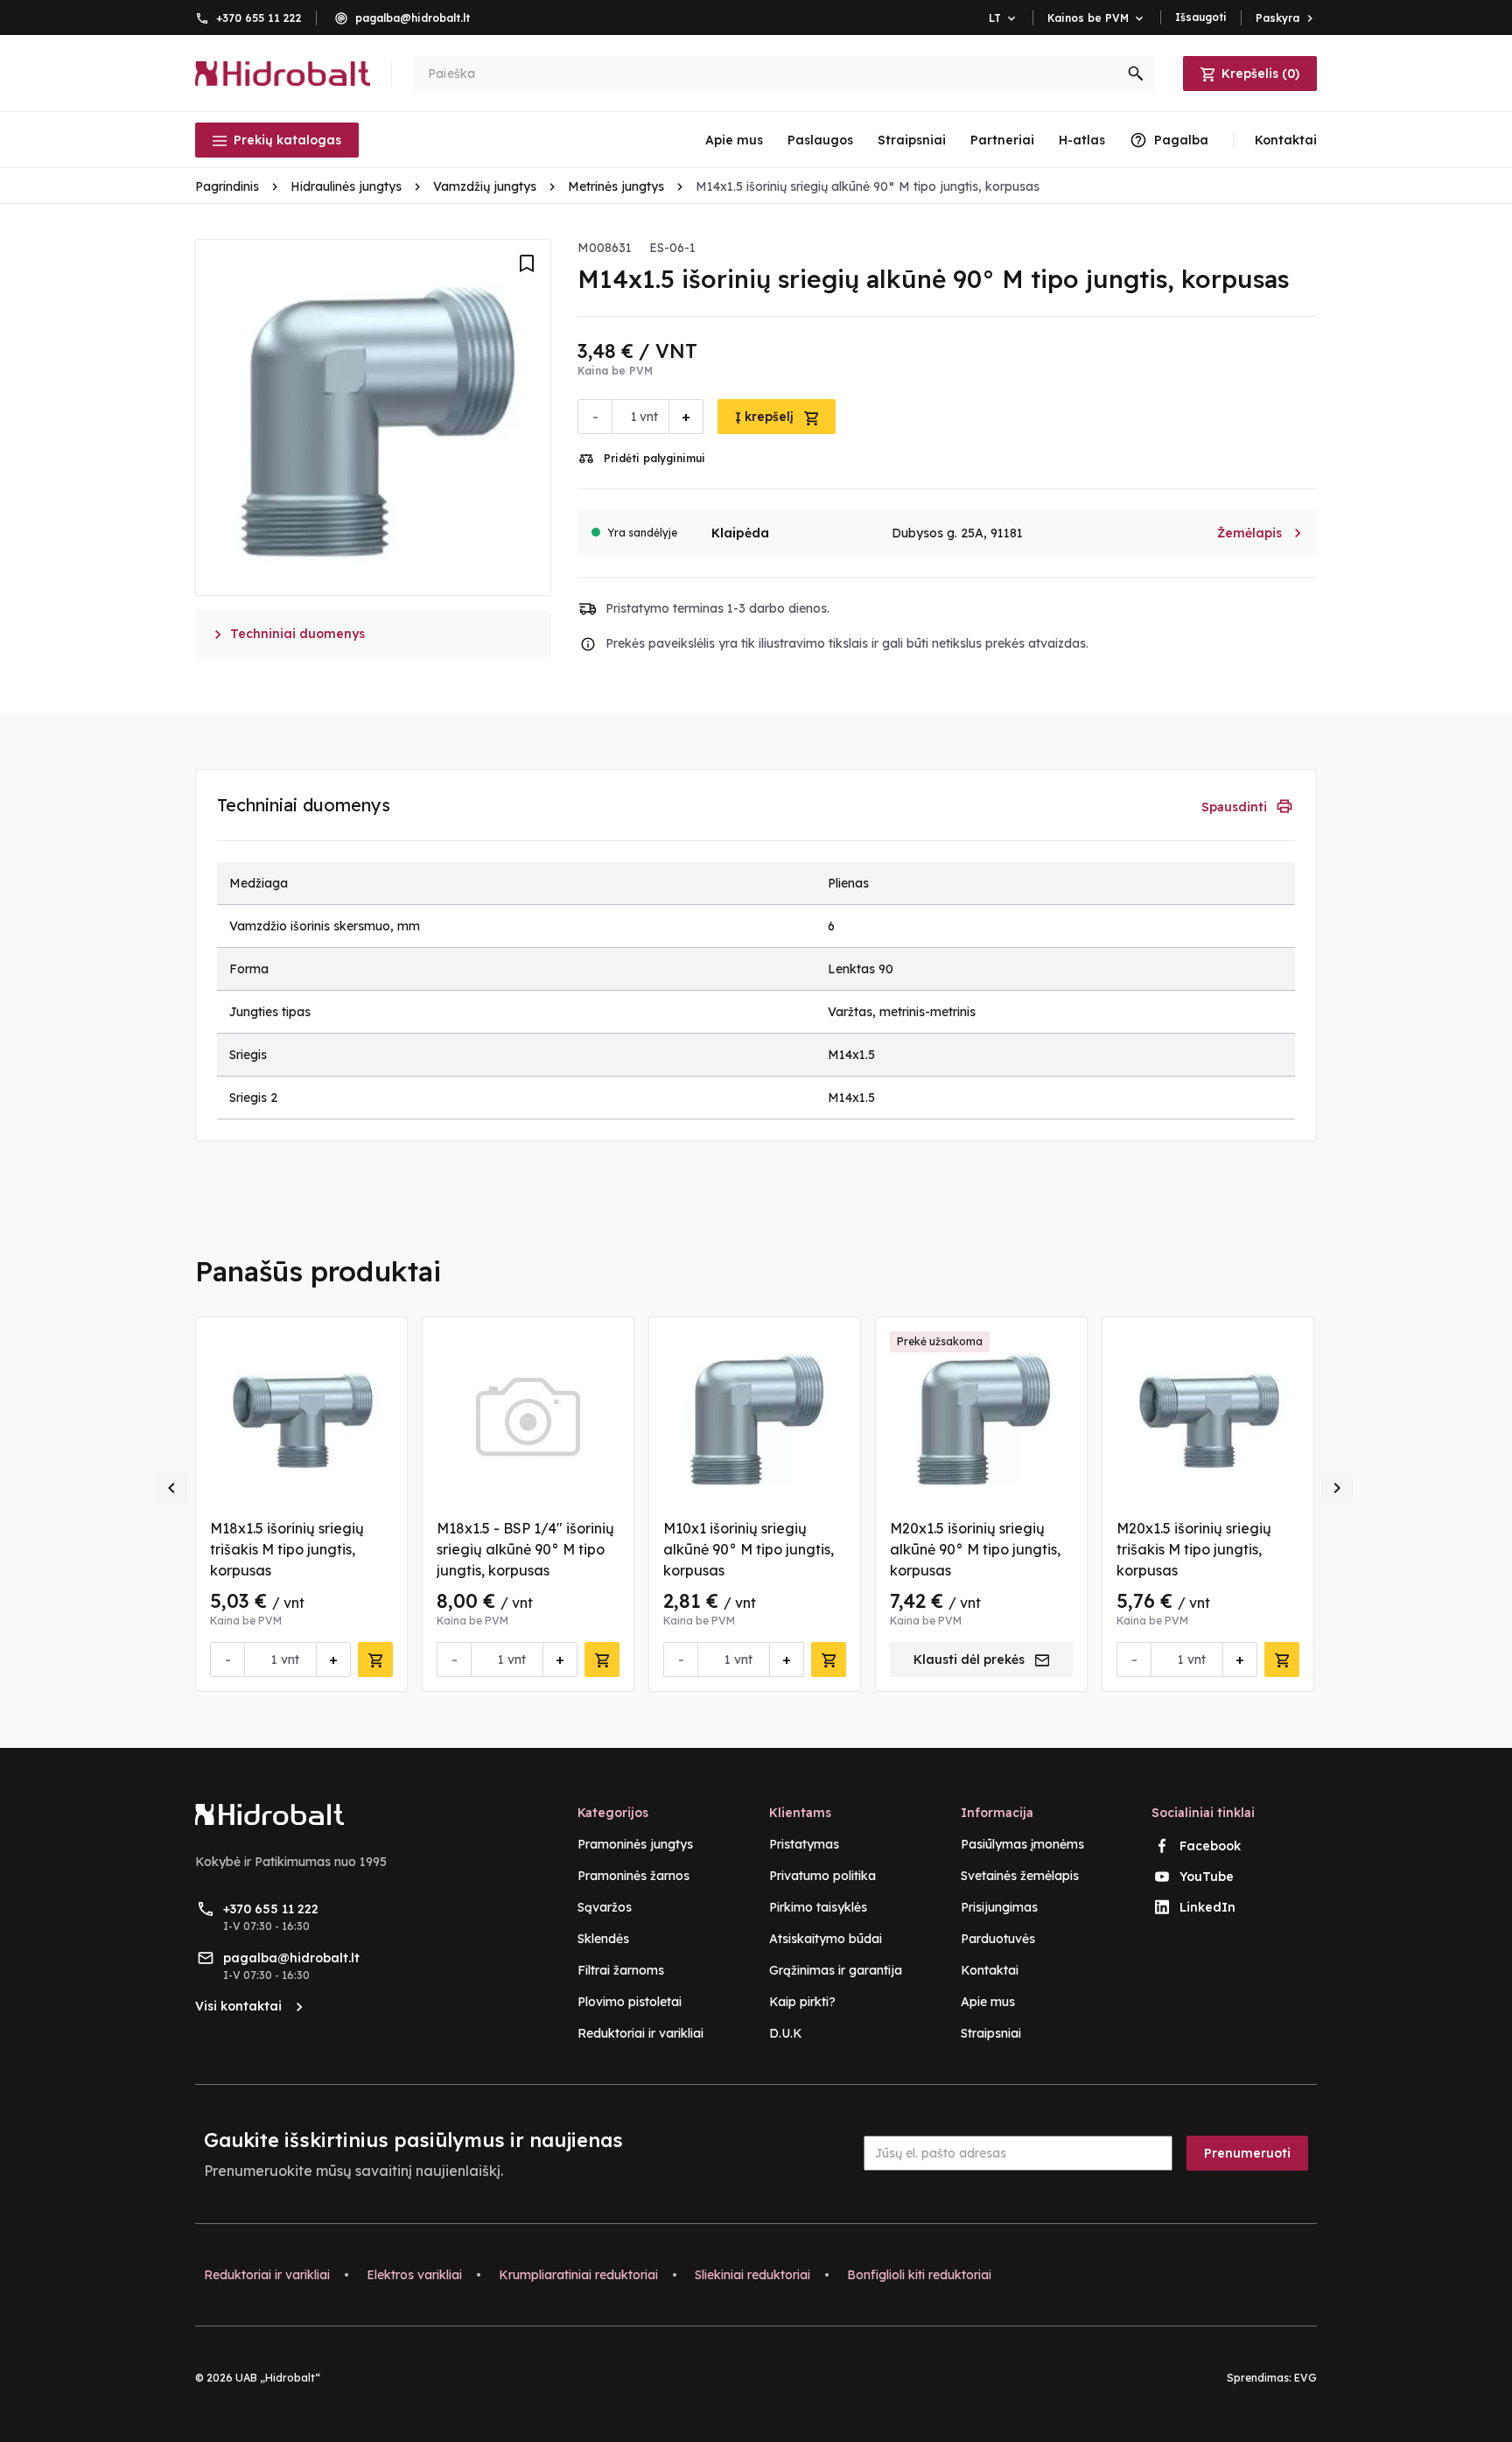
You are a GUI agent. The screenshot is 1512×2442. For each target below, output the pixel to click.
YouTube (1207, 1877)
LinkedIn (1207, 1907)
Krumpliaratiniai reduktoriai (578, 2275)
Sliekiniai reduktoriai (752, 2275)
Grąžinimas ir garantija (836, 1970)
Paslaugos (820, 140)
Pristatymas (804, 1844)
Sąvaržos (605, 1907)
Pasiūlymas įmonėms (1022, 1844)
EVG (1305, 2378)
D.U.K (786, 2033)
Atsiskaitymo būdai (826, 1939)
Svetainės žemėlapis (1020, 1876)
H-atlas (1082, 140)
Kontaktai (990, 1970)
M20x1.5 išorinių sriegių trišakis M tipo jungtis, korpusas (1194, 1549)
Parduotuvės (998, 1939)
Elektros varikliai (414, 2275)
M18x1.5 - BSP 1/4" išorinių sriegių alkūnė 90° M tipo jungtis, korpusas (525, 1549)
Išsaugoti (1201, 17)
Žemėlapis (1260, 533)
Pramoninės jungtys (635, 1844)
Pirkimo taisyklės (818, 1907)
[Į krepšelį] (375, 1660)
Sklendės (603, 1939)
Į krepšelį (766, 417)
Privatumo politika (822, 1876)
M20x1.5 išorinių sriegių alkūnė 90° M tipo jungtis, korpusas (975, 1549)
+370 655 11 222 (259, 18)
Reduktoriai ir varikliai (640, 2033)
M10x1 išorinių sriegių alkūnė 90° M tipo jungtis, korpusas (749, 1549)
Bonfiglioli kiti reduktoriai (919, 2275)
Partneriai (1002, 140)
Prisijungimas (999, 1907)
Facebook (1210, 1846)
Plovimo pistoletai (630, 2002)
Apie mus (734, 140)
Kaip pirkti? (802, 2002)
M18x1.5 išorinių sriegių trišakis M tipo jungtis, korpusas (287, 1549)
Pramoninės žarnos (633, 1876)
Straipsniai (912, 140)
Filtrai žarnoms (621, 1970)
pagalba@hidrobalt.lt (413, 18)
